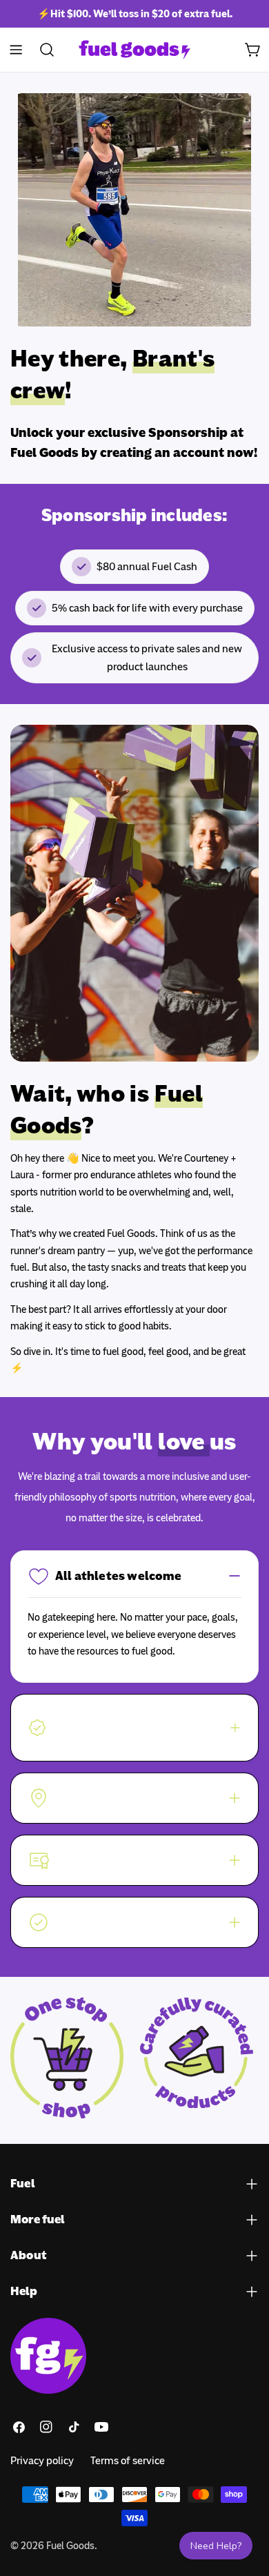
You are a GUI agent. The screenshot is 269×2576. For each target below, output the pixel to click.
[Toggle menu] (16, 50)
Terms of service (128, 2461)
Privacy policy (42, 2461)
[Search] (43, 50)
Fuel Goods (70, 2546)
